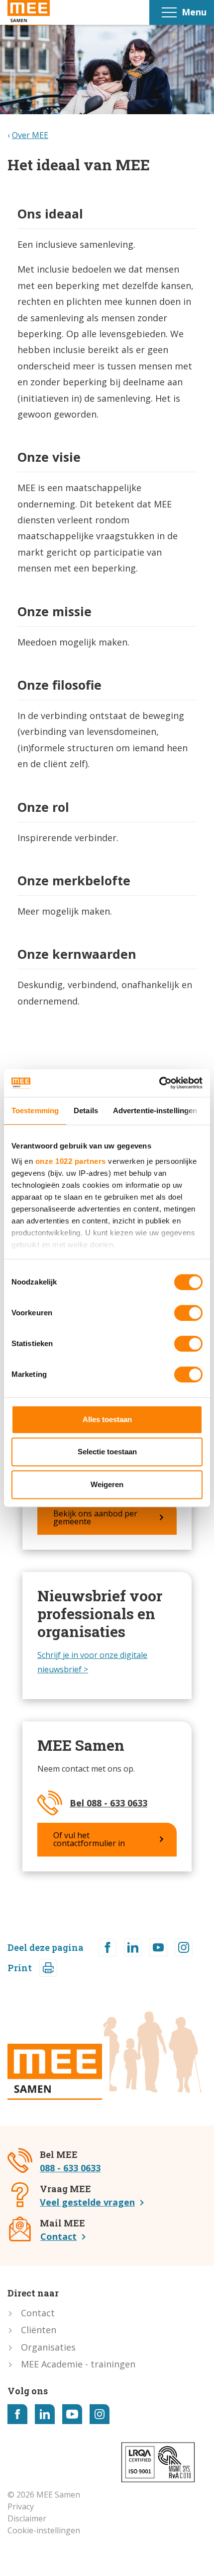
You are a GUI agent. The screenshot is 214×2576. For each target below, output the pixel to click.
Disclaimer (27, 2518)
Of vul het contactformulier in (89, 1839)
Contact (58, 2236)
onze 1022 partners (71, 1161)
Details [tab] (86, 1110)
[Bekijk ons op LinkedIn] (45, 2414)
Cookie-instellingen (44, 2530)
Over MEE (30, 135)
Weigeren (107, 1484)
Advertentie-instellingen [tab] (155, 1110)
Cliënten (39, 2330)
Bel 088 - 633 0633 (108, 1803)
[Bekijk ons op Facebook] (17, 2414)
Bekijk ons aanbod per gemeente (95, 1517)
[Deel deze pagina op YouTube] (158, 1947)
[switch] (188, 1313)
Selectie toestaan (107, 1452)
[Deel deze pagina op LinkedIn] (133, 1947)
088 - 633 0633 (70, 2168)
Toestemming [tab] (35, 1110)
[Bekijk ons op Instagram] (100, 2414)
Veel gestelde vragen (87, 2202)
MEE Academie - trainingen (78, 2364)
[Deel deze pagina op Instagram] (184, 1947)
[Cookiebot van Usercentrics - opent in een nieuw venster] (159, 1083)
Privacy (21, 2506)
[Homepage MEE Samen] (29, 13)
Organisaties (48, 2347)
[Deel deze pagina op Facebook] (107, 1947)
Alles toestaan (107, 1419)
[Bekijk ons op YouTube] (72, 2414)
